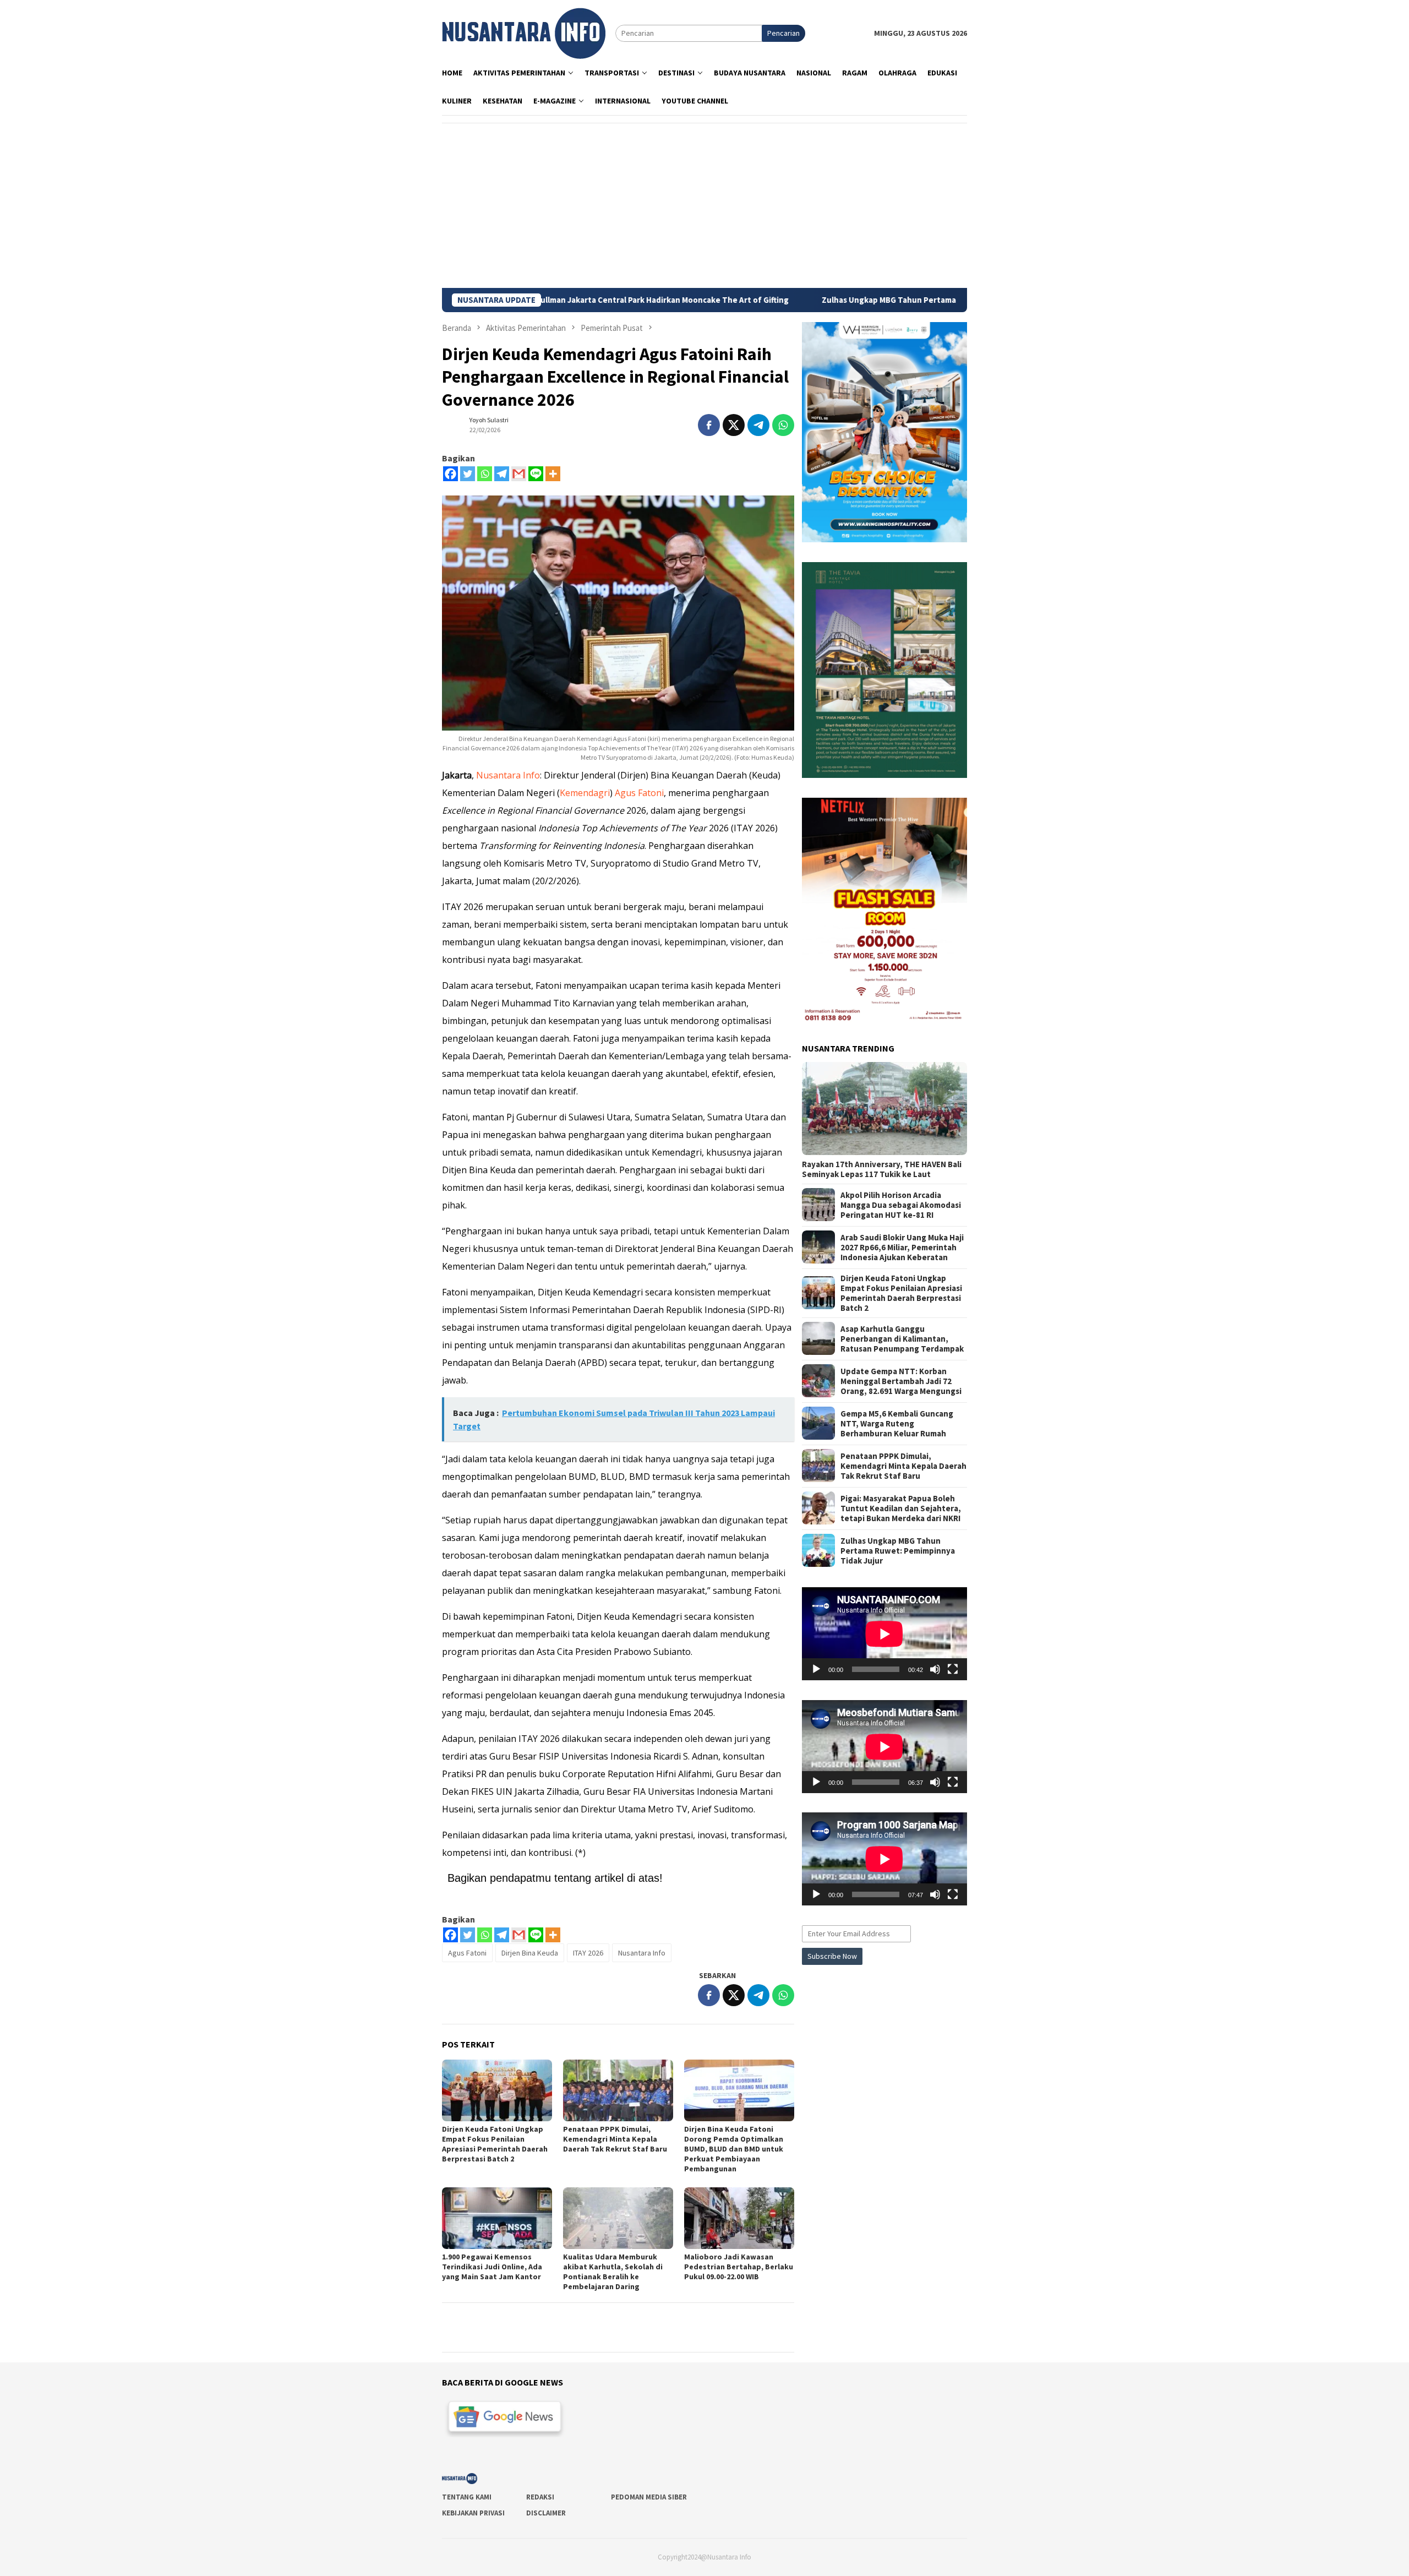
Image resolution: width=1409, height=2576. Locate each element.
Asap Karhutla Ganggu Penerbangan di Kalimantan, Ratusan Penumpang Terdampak (902, 1338)
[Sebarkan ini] (709, 425)
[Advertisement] (704, 205)
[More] (553, 474)
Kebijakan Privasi (473, 2513)
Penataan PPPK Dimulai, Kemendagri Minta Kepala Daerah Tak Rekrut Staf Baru (615, 2139)
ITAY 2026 (588, 1953)
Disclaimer (546, 2513)
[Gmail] (519, 474)
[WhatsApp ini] (783, 425)
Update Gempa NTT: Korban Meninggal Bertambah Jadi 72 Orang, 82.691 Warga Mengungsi (901, 1381)
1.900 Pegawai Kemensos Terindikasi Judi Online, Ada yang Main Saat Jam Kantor (492, 2267)
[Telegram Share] (758, 425)
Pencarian (783, 33)
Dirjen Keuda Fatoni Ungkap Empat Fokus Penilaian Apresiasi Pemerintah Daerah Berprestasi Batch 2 (495, 2144)
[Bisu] (935, 1669)
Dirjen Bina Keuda (530, 1953)
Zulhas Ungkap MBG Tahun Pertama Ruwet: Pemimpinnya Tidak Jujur (826, 300)
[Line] (536, 474)
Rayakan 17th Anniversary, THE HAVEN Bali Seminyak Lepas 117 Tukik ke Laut (882, 1169)
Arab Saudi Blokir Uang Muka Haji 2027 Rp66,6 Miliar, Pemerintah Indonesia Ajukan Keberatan (902, 1247)
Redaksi (540, 2497)
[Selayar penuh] (953, 1669)
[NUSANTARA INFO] (524, 32)
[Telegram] (502, 474)
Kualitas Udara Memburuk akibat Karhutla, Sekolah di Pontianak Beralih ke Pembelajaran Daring (613, 2272)
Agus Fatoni (639, 793)
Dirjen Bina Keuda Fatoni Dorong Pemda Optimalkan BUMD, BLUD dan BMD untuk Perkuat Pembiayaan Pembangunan (734, 2149)
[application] (884, 1634)
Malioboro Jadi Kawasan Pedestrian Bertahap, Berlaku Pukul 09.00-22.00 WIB (739, 2267)
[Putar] (816, 1669)
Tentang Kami (467, 2497)
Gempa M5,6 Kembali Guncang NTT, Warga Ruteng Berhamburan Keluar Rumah (897, 1423)
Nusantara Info (508, 775)
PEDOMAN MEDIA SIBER (649, 2497)
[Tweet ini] (734, 425)
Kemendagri (585, 793)
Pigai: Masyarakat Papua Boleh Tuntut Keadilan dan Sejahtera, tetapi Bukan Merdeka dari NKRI (901, 1508)
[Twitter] (468, 474)
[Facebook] (450, 474)
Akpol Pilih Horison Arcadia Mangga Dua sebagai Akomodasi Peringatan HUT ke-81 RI (901, 1205)
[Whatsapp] (485, 474)
